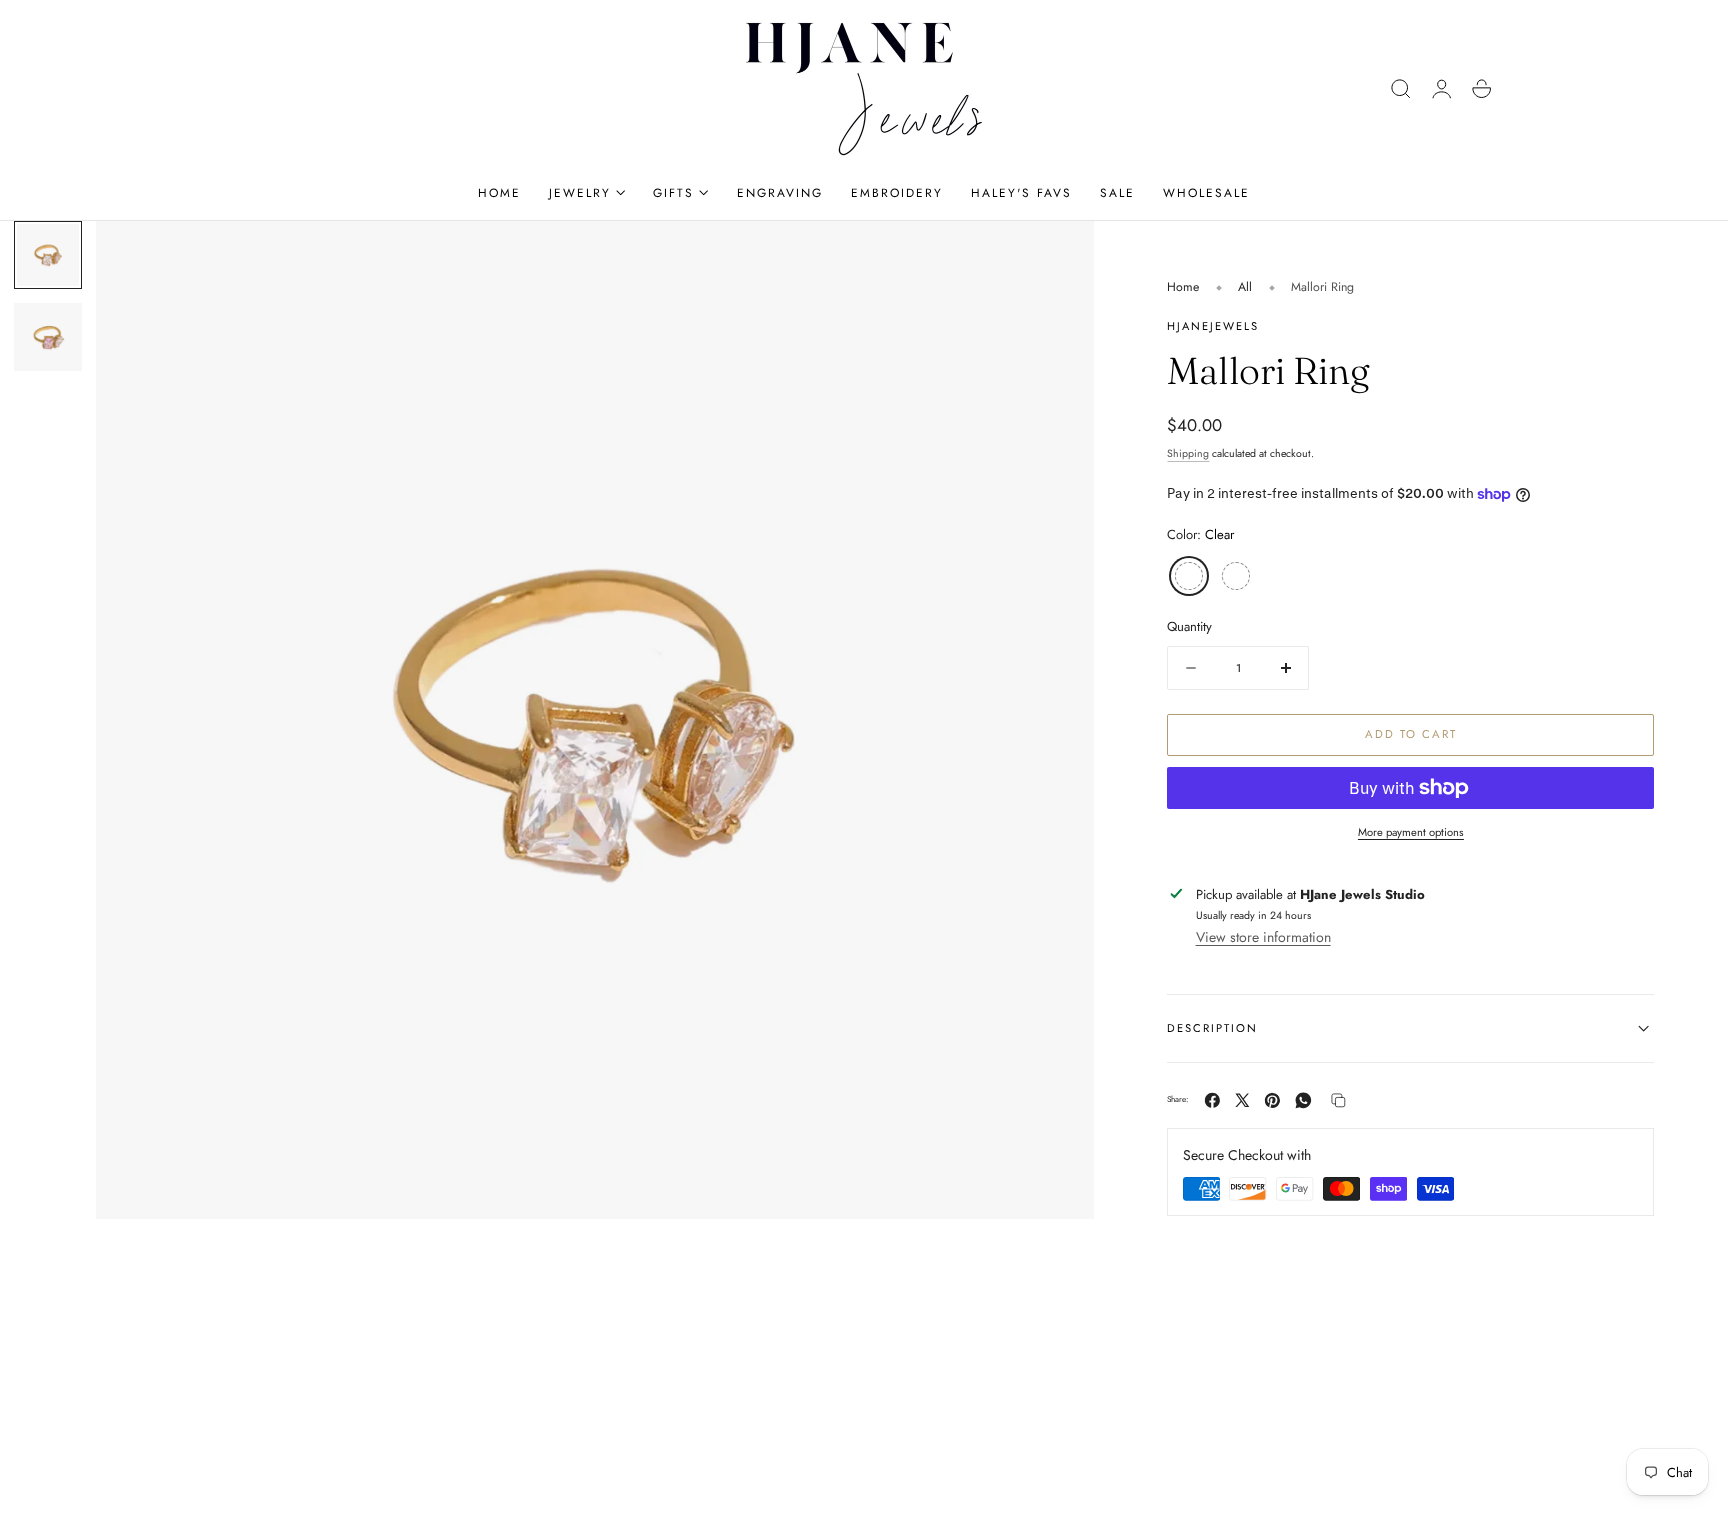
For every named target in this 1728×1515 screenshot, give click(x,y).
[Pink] (1236, 576)
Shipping (1188, 453)
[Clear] (1189, 576)
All (1245, 287)
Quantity (1189, 626)
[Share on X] (1242, 1100)
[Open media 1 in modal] (1059, 256)
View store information (1263, 937)
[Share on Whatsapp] (1303, 1100)
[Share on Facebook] (1212, 1100)
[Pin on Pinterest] (1272, 1100)
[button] (1401, 89)
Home (1183, 287)
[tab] (48, 255)
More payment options (1411, 832)
